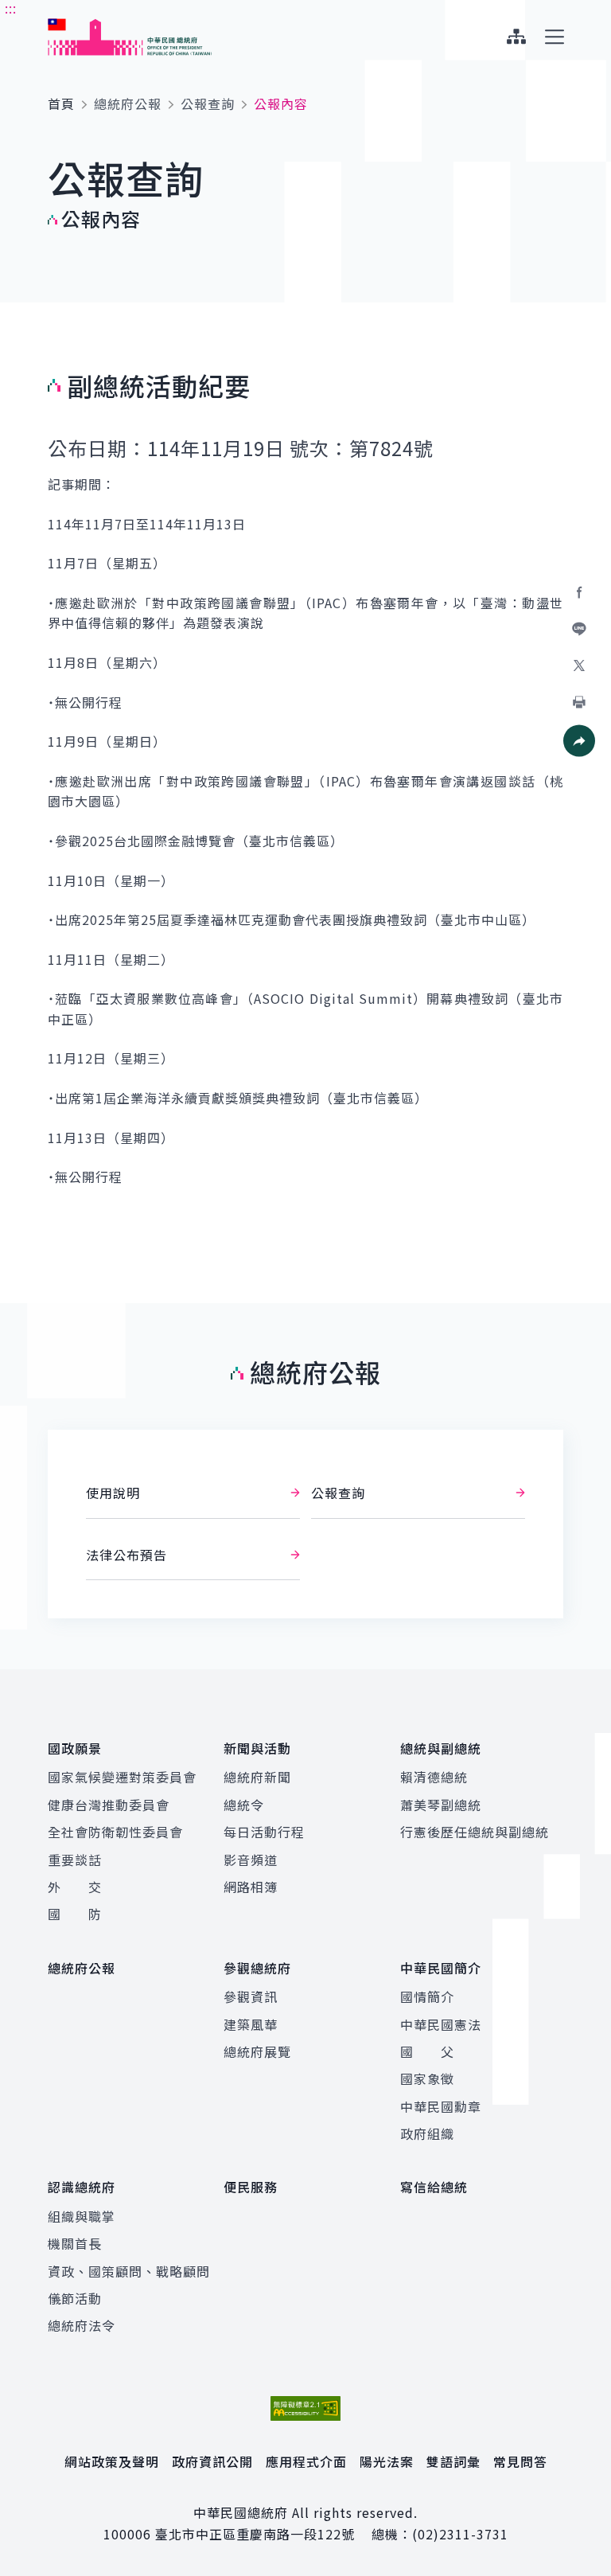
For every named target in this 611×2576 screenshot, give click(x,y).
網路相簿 (251, 1887)
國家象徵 (427, 2078)
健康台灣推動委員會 (109, 1805)
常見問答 (520, 2461)
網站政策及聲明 (112, 2461)
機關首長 (75, 2243)
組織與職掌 (82, 2216)
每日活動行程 (264, 1832)
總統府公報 (128, 103)
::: (11, 9)
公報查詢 (208, 103)
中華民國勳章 (441, 2106)
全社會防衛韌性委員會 (115, 1832)
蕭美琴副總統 (441, 1805)
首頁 (61, 103)
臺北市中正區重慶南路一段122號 (255, 2534)
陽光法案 (387, 2461)
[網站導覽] (516, 37)
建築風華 (251, 2024)
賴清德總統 (434, 1777)
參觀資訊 (251, 1996)
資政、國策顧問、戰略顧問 (129, 2271)
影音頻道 (251, 1860)
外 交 (75, 1887)
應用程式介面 (306, 2461)
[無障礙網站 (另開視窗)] (305, 2408)
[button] (579, 741)
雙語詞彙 (453, 2461)
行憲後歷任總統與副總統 (475, 1832)
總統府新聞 (257, 1777)
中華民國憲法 (441, 2024)
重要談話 (75, 1860)
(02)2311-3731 (460, 2534)
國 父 (427, 2051)
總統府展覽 (257, 2051)
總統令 (244, 1805)
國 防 (75, 1914)
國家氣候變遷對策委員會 (122, 1777)
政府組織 (427, 2133)
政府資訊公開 (212, 2461)
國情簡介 (427, 1996)
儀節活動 (75, 2298)
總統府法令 (82, 2325)
